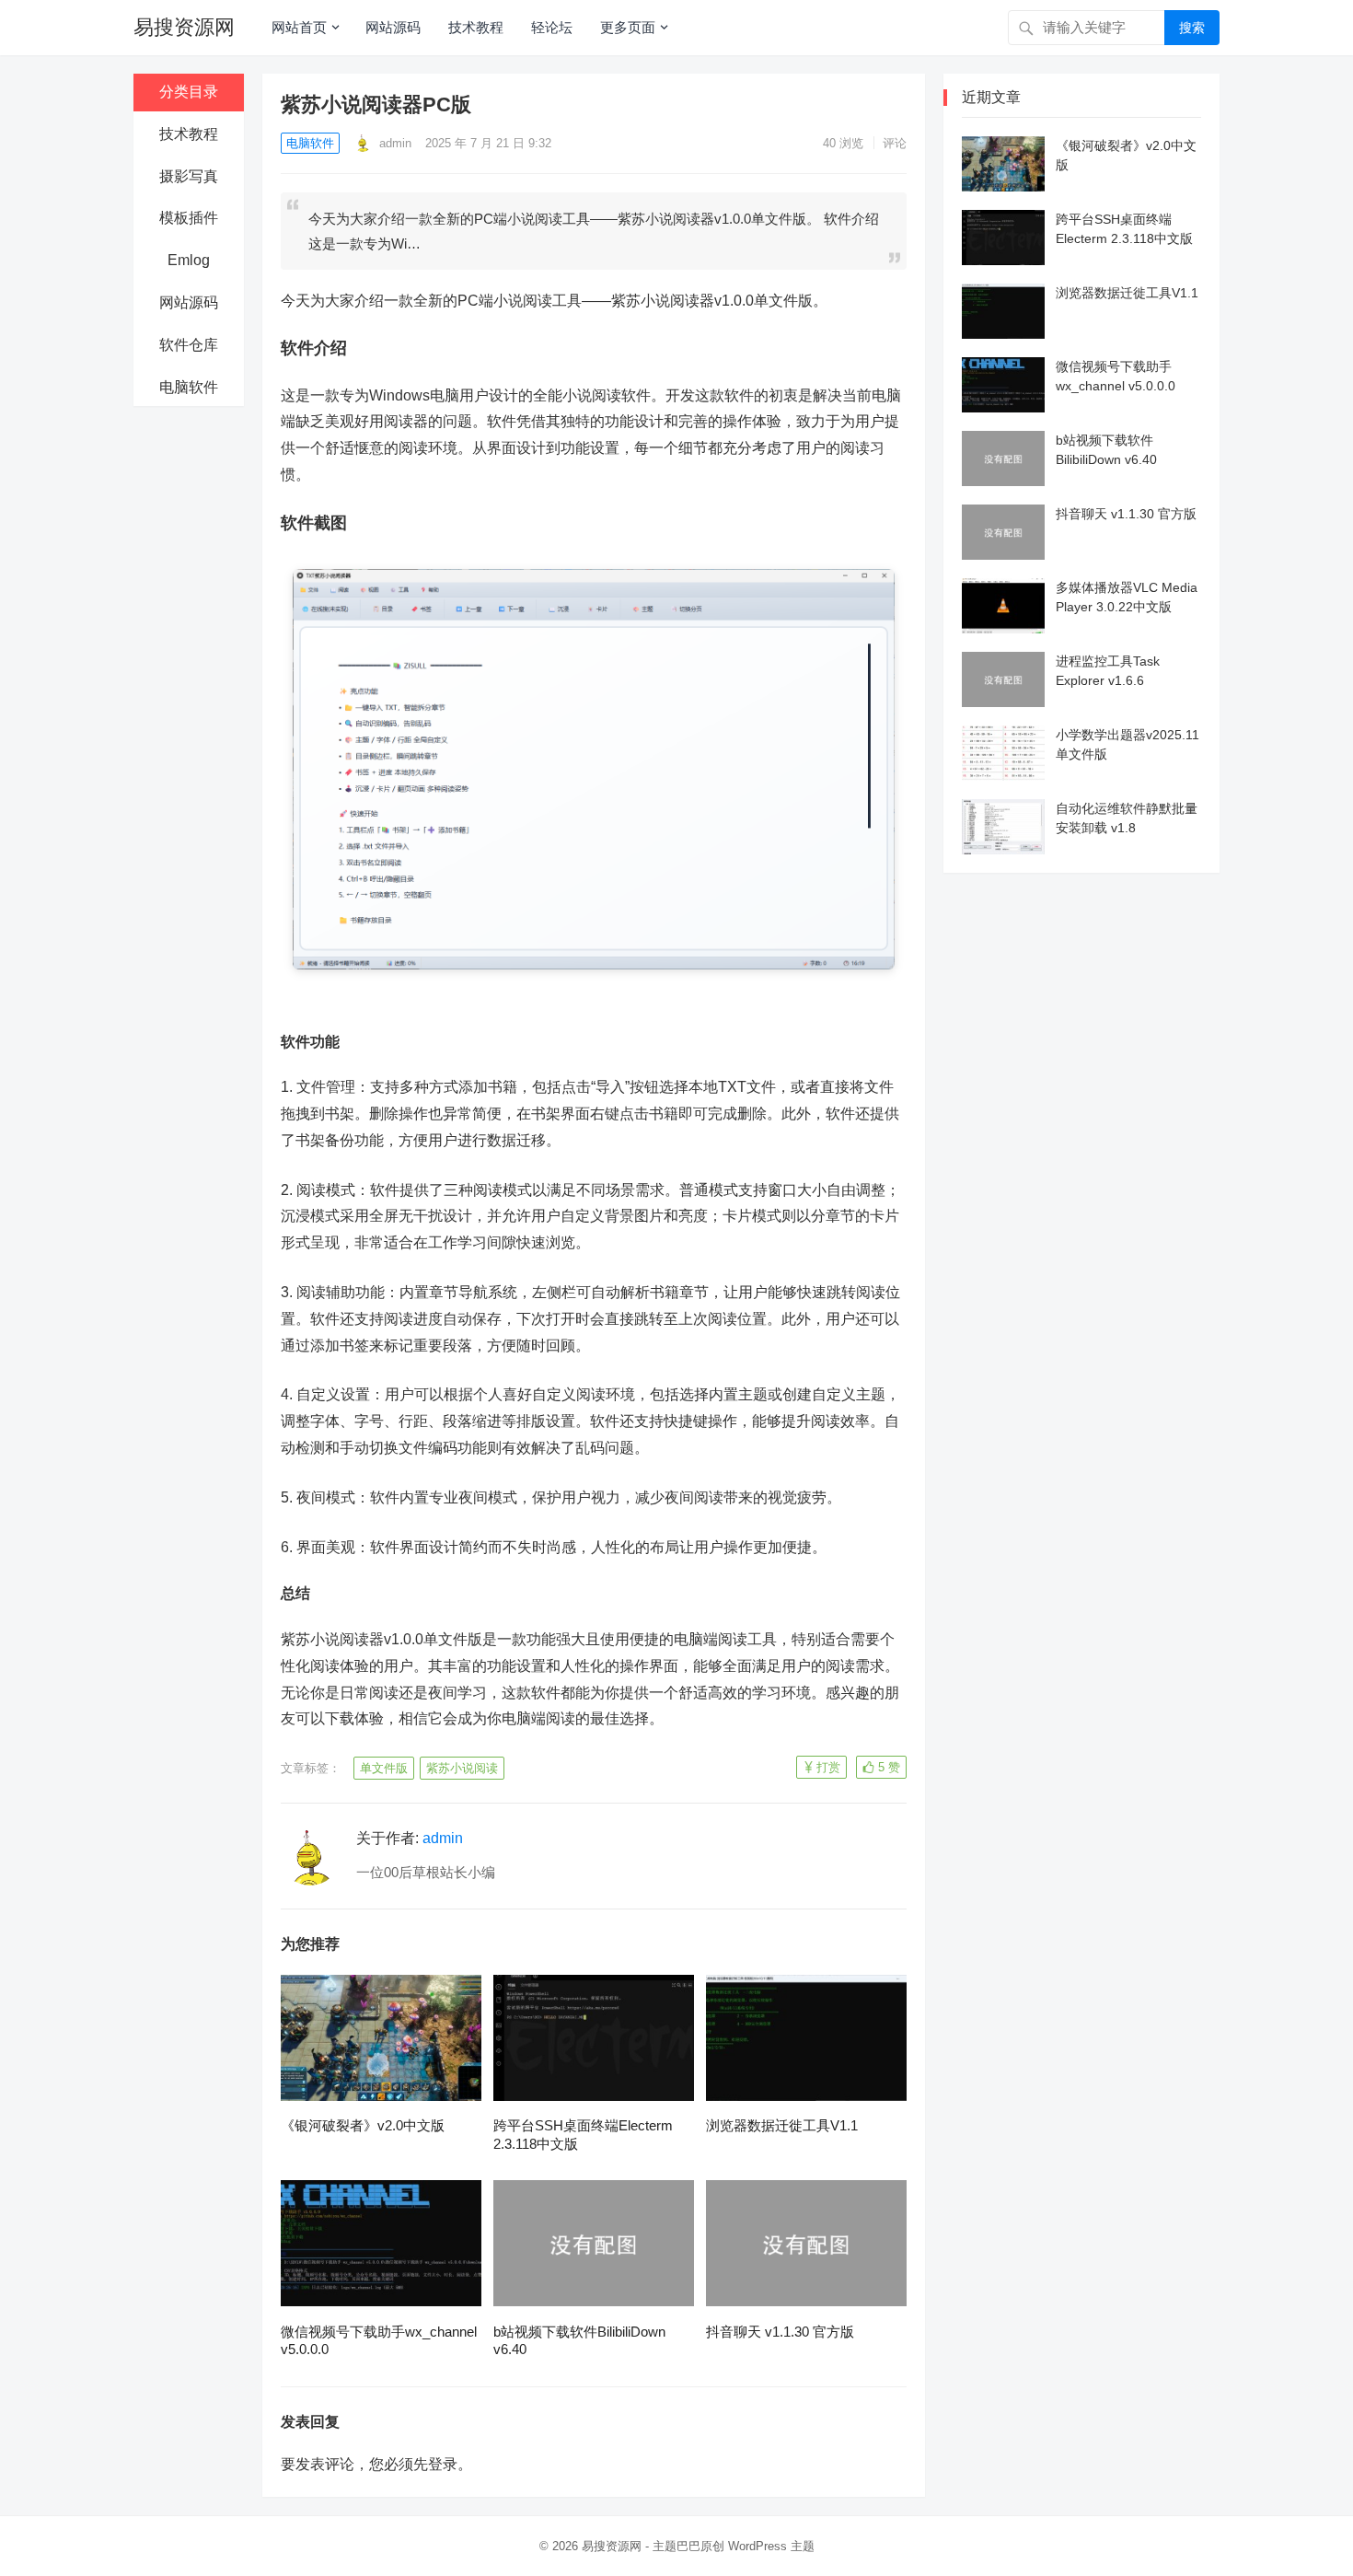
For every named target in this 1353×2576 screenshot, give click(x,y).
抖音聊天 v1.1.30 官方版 (780, 2332)
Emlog (189, 260)
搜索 (1192, 28)
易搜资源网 (184, 27)
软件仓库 (189, 345)
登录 (443, 2464)
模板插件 (189, 218)
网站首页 (299, 27)
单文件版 (384, 1768)
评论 (895, 143)
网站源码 (393, 27)
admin (393, 143)
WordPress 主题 (771, 2546)
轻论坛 (552, 27)
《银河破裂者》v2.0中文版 (363, 2125)
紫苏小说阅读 (462, 1768)
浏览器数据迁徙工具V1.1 (782, 2125)
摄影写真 (189, 176)
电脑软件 (189, 387)
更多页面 (628, 27)
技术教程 (476, 27)
